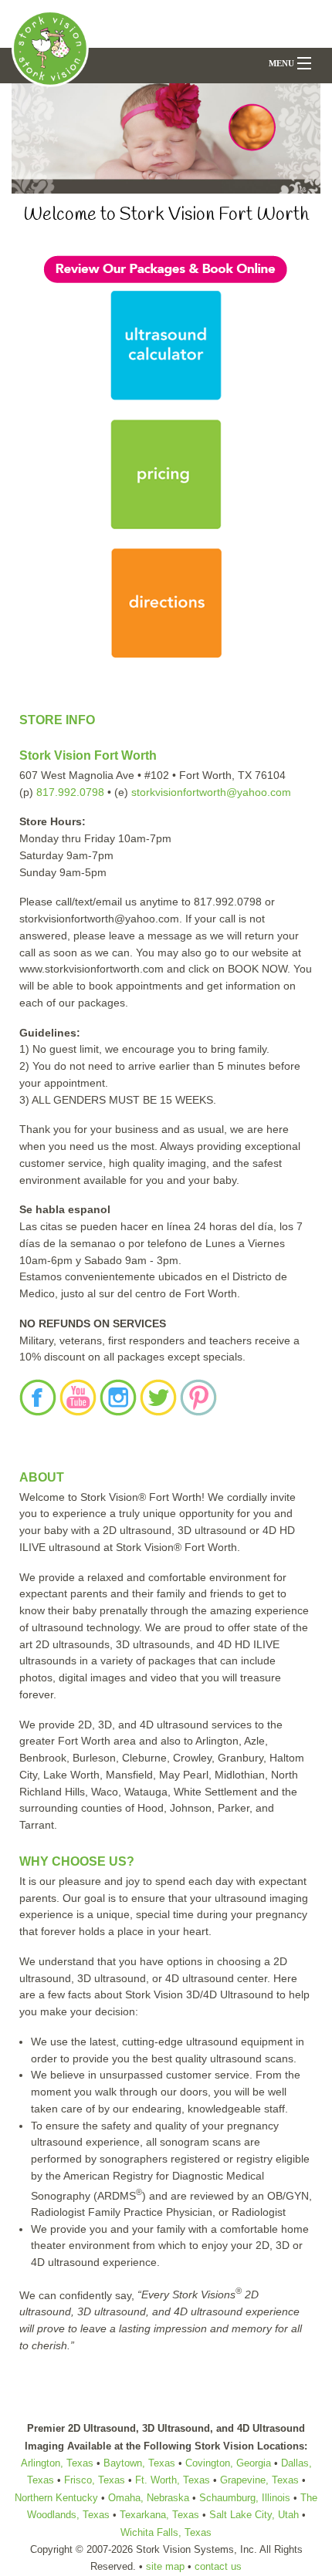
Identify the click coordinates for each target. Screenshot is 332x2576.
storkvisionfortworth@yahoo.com (211, 792)
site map (165, 2566)
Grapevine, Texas (259, 2480)
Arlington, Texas (57, 2463)
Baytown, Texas (139, 2463)
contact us (218, 2566)
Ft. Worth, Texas (173, 2480)
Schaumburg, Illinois (245, 2498)
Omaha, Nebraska (150, 2498)
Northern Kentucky (56, 2498)
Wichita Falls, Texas (166, 2532)
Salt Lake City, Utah (254, 2515)
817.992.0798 (70, 792)
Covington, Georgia (228, 2463)
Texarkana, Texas (159, 2515)
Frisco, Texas (95, 2480)
